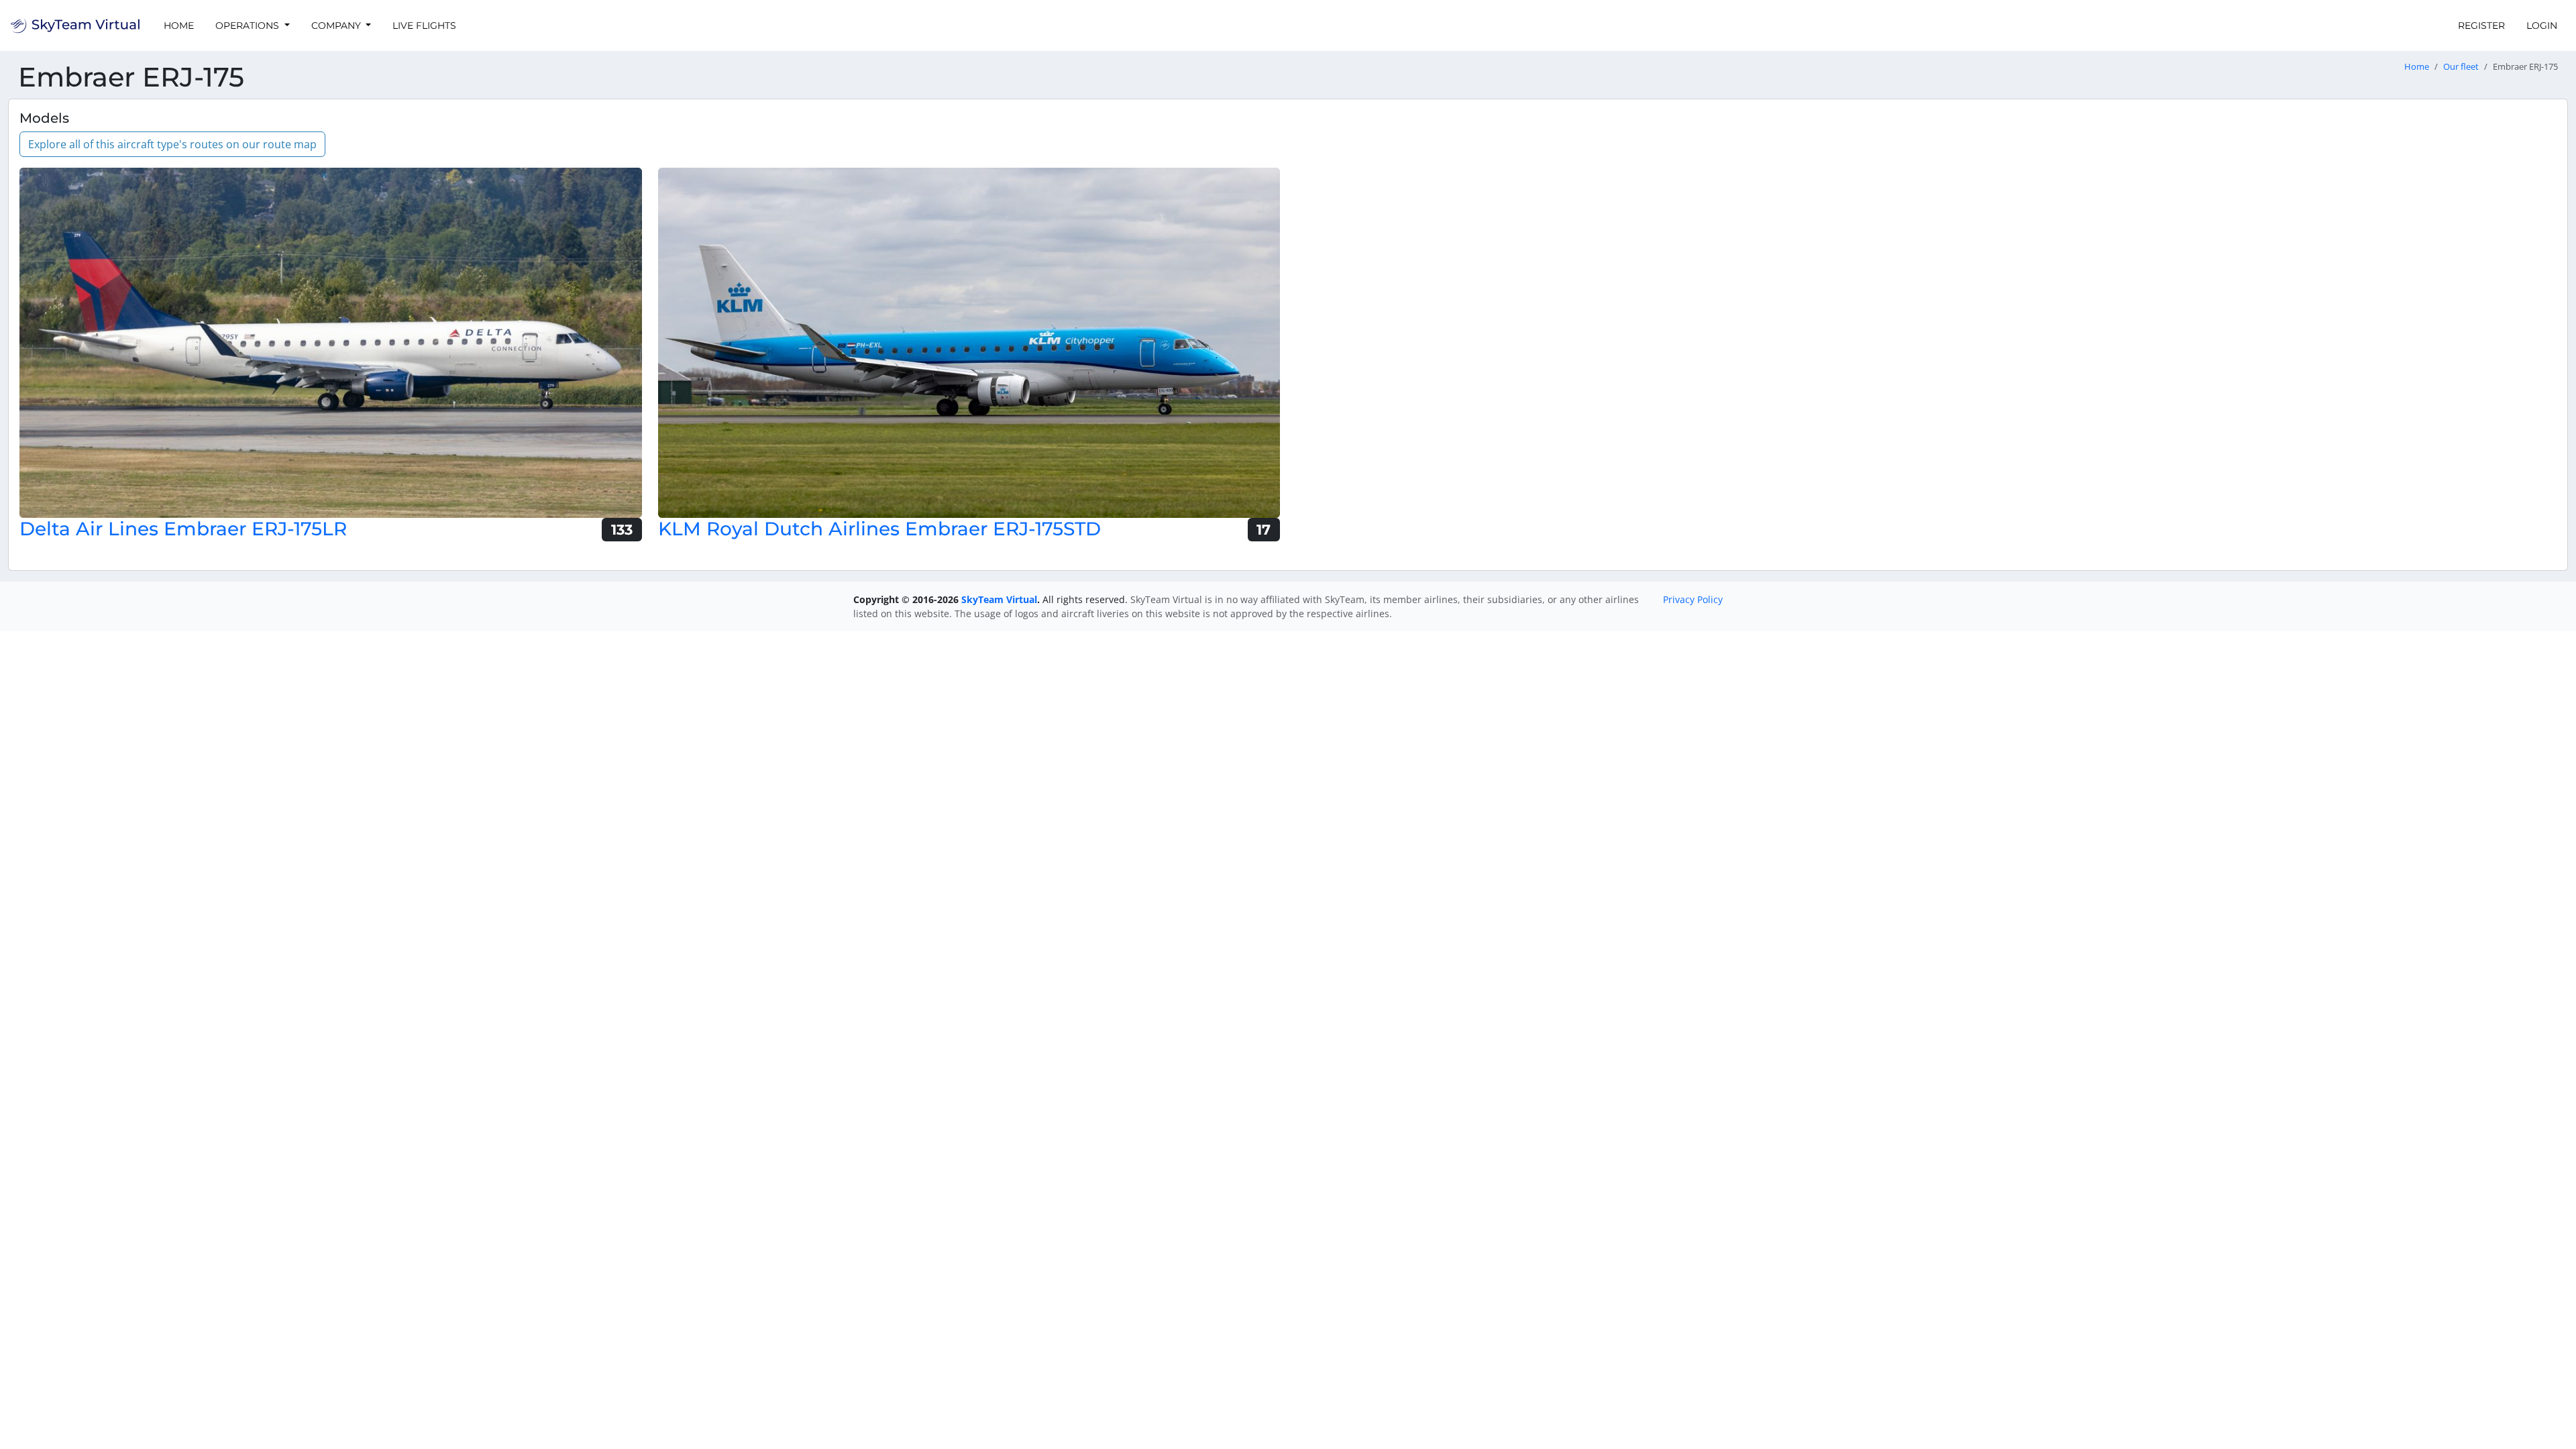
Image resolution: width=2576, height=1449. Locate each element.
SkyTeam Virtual (999, 599)
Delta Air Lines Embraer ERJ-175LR (183, 529)
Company (337, 25)
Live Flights (424, 25)
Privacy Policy (1693, 599)
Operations (249, 25)
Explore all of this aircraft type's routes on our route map (172, 144)
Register (2481, 25)
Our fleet (2461, 67)
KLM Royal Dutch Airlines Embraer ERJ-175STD (879, 529)
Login (2542, 25)
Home (179, 25)
